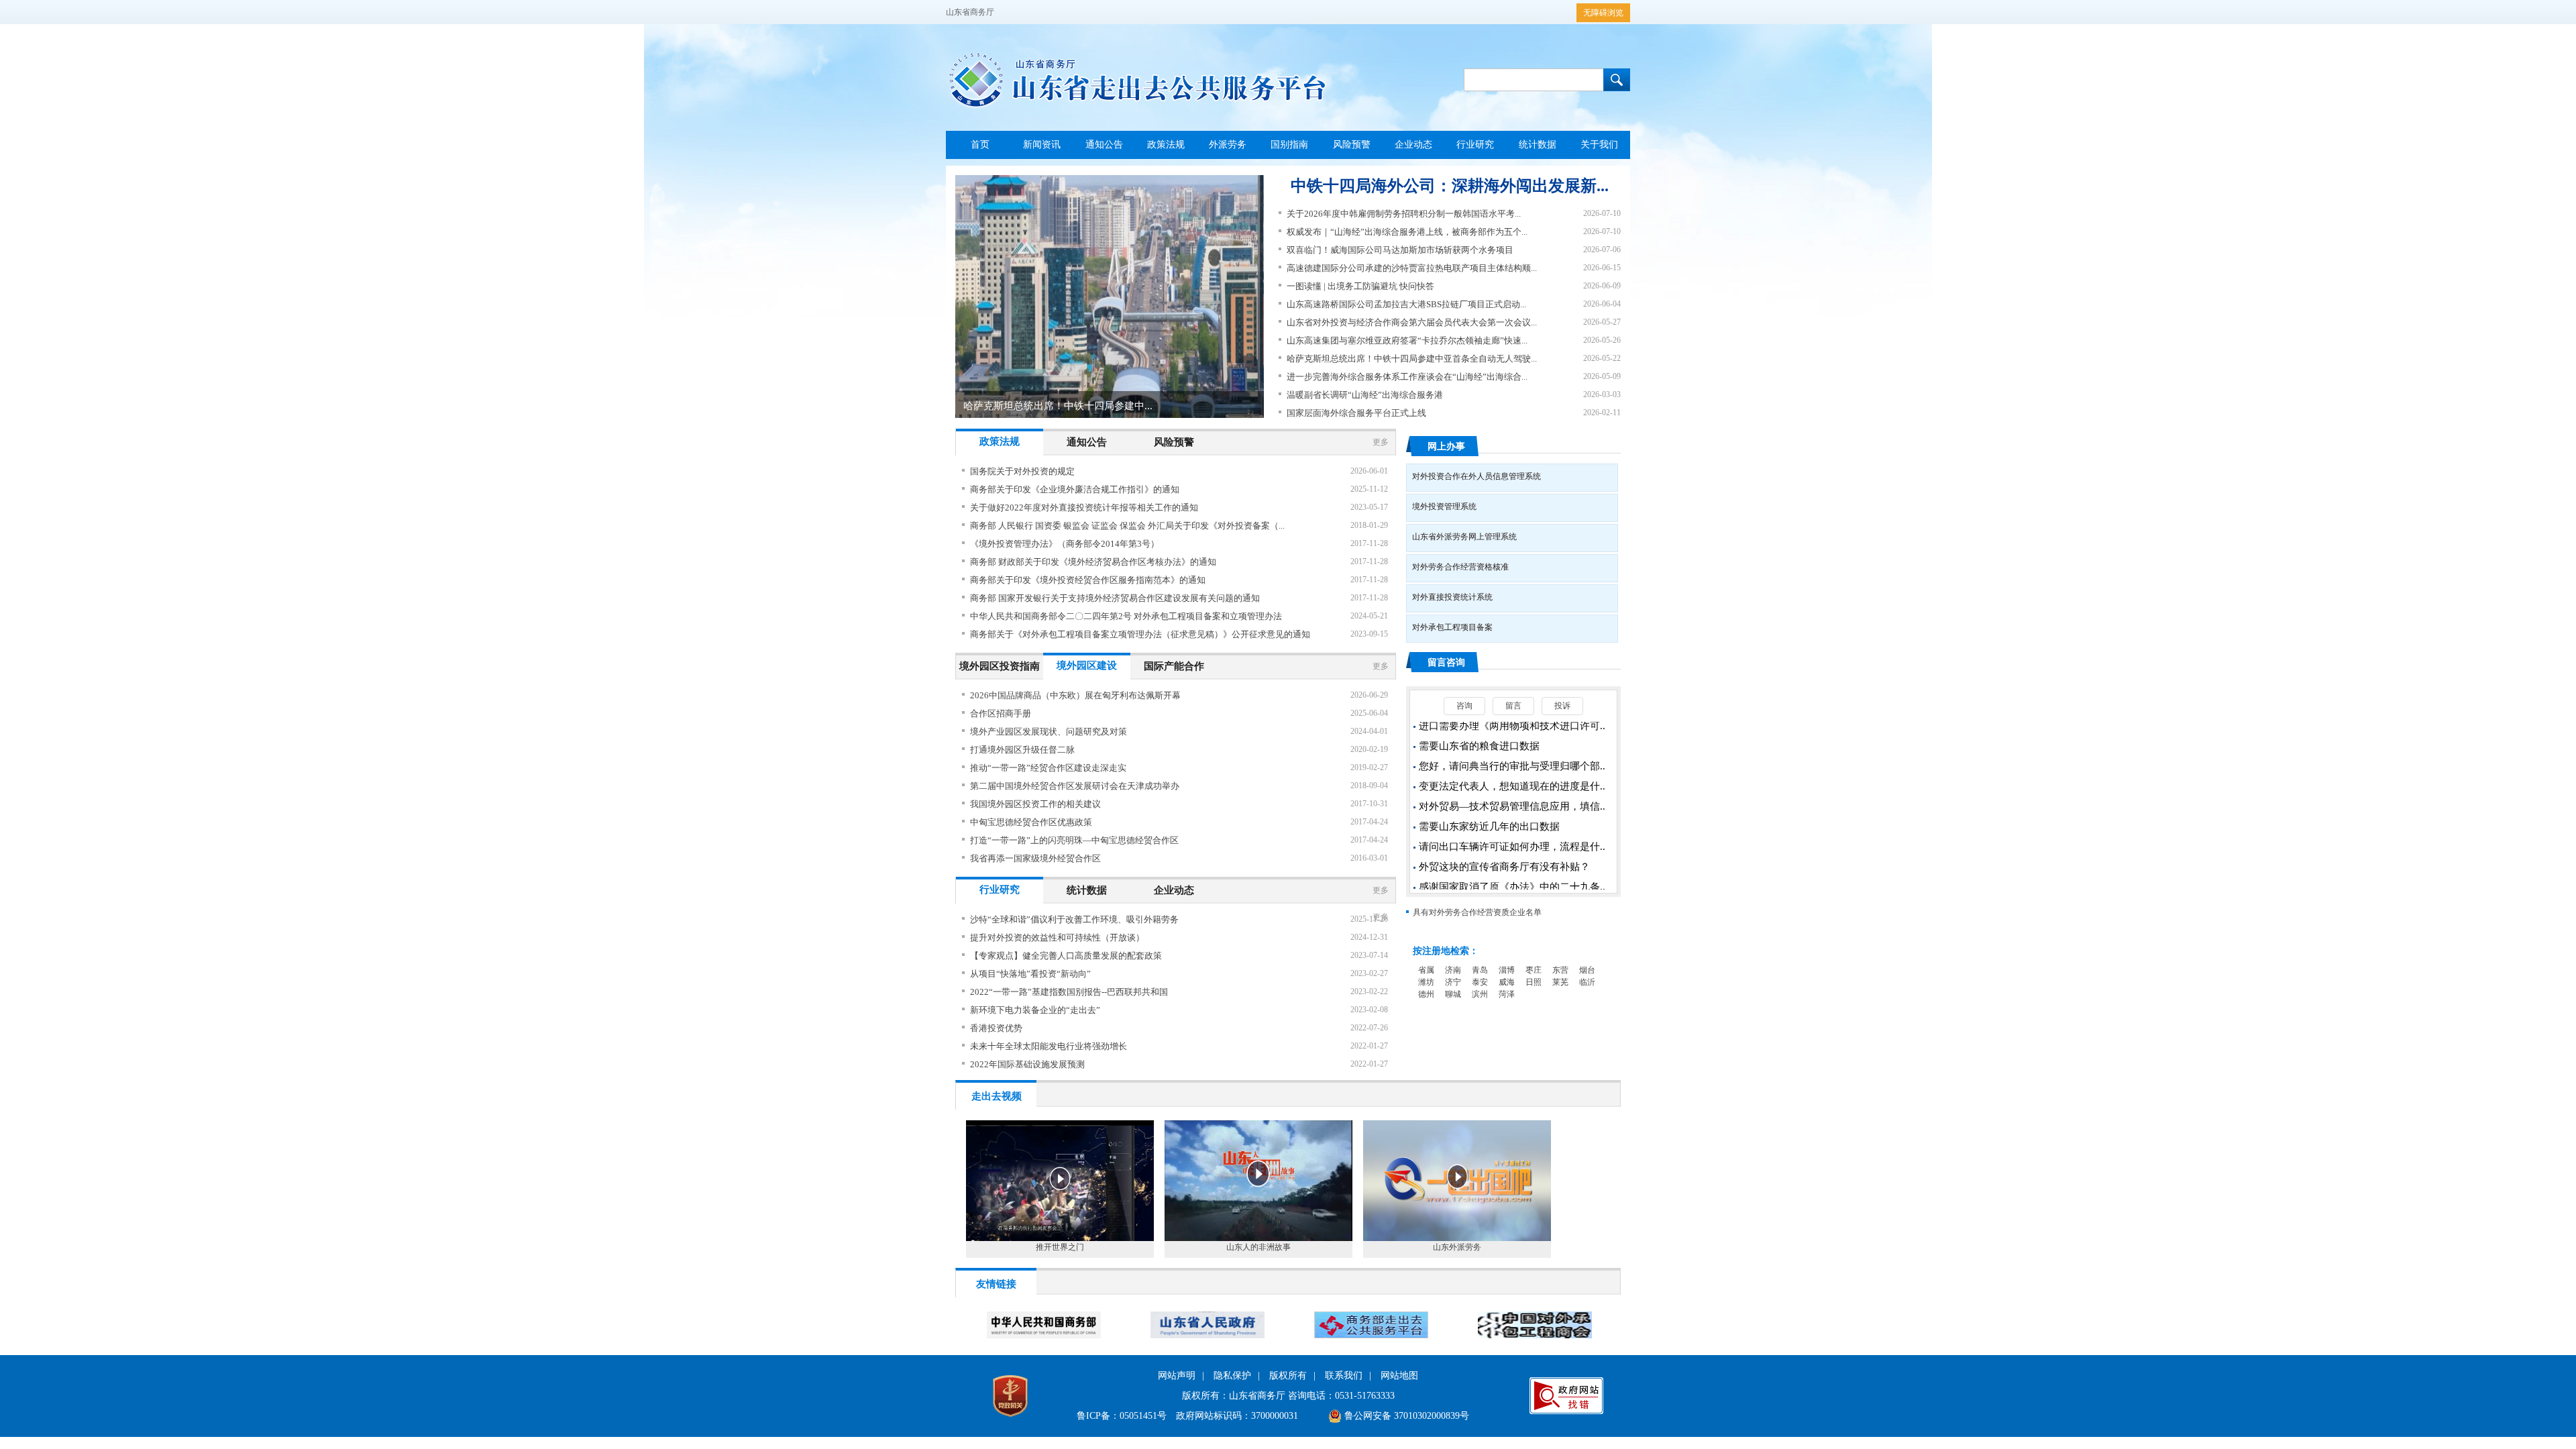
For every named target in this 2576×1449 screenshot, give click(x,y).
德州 (1426, 994)
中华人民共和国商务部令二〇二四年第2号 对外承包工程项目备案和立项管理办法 (1126, 616)
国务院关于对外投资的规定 (1022, 471)
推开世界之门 (1060, 1247)
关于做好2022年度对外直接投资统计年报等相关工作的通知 (1084, 507)
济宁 (1453, 982)
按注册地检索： (1446, 951)
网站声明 (1177, 1376)
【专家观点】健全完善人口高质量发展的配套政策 (1066, 956)
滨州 (1480, 994)
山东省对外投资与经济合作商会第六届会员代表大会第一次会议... (1412, 322)
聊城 (1453, 994)
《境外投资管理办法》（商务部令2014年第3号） (1065, 544)
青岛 (1480, 970)
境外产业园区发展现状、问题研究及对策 (1049, 732)
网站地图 (1399, 1376)
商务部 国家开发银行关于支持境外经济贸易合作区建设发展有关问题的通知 (1115, 598)
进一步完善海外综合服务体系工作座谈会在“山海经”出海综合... (1407, 377)
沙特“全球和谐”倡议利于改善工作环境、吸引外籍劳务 (1074, 919)
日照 (1534, 982)
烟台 (1587, 970)
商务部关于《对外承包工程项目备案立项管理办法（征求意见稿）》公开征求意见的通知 (1140, 634)
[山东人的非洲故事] (1258, 1238)
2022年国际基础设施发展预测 (1027, 1064)
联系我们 (1344, 1376)
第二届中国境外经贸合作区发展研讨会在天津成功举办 (1075, 786)
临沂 (1587, 982)
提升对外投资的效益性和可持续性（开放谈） (1057, 937)
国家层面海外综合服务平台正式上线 (1356, 413)
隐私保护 (1232, 1376)
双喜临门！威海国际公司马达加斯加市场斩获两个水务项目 (1400, 250)
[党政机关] (1010, 1420)
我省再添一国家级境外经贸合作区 (1035, 858)
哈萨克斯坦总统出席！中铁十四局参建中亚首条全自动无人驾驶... (1412, 359)
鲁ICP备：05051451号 (1122, 1416)
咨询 (1464, 706)
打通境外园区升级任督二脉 (1022, 750)
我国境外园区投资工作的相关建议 (1035, 804)
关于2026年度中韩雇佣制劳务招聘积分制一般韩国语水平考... (1404, 214)
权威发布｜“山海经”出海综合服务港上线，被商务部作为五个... (1407, 232)
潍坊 (1426, 982)
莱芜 (1560, 982)
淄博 (1507, 970)
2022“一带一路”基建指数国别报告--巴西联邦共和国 (1069, 992)
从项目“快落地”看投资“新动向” (1030, 974)
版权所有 (1288, 1376)
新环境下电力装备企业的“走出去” (1035, 1010)
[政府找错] (1566, 1411)
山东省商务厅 (970, 12)
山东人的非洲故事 (1258, 1247)
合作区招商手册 (1001, 713)
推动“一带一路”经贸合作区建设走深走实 (1048, 768)
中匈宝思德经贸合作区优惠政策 (1031, 822)
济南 (1453, 970)
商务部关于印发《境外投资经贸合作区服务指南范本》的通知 (1088, 580)
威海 (1507, 982)
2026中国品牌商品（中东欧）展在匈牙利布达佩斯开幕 (1075, 695)
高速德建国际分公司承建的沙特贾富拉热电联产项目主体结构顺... (1412, 268)
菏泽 (1507, 994)
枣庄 (1534, 970)
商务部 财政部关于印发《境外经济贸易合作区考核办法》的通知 (1093, 562)
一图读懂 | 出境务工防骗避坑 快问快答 (1360, 286)
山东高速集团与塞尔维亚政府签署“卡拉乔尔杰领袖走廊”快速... (1407, 340)
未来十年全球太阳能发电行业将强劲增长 (1049, 1046)
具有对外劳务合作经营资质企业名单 (1477, 912)
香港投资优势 (996, 1028)
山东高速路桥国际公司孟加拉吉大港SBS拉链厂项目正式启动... (1406, 304)
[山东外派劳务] (1457, 1238)
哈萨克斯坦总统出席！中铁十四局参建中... (1058, 406)
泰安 (1480, 982)
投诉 (1562, 706)
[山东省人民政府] (1207, 1336)
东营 (1560, 970)
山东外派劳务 (1457, 1247)
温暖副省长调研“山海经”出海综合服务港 (1365, 395)
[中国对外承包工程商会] (1535, 1336)
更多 (1381, 442)
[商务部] (1044, 1336)
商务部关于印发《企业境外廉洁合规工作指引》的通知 (1075, 489)
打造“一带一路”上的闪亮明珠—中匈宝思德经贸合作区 (1074, 840)
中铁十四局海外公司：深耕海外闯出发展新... (1450, 186)
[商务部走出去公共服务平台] (1371, 1336)
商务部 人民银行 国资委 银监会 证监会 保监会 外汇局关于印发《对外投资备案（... (1127, 526)
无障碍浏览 (1603, 13)
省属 (1426, 970)
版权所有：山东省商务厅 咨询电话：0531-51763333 (1288, 1396)
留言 (1513, 706)
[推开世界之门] (1060, 1238)
